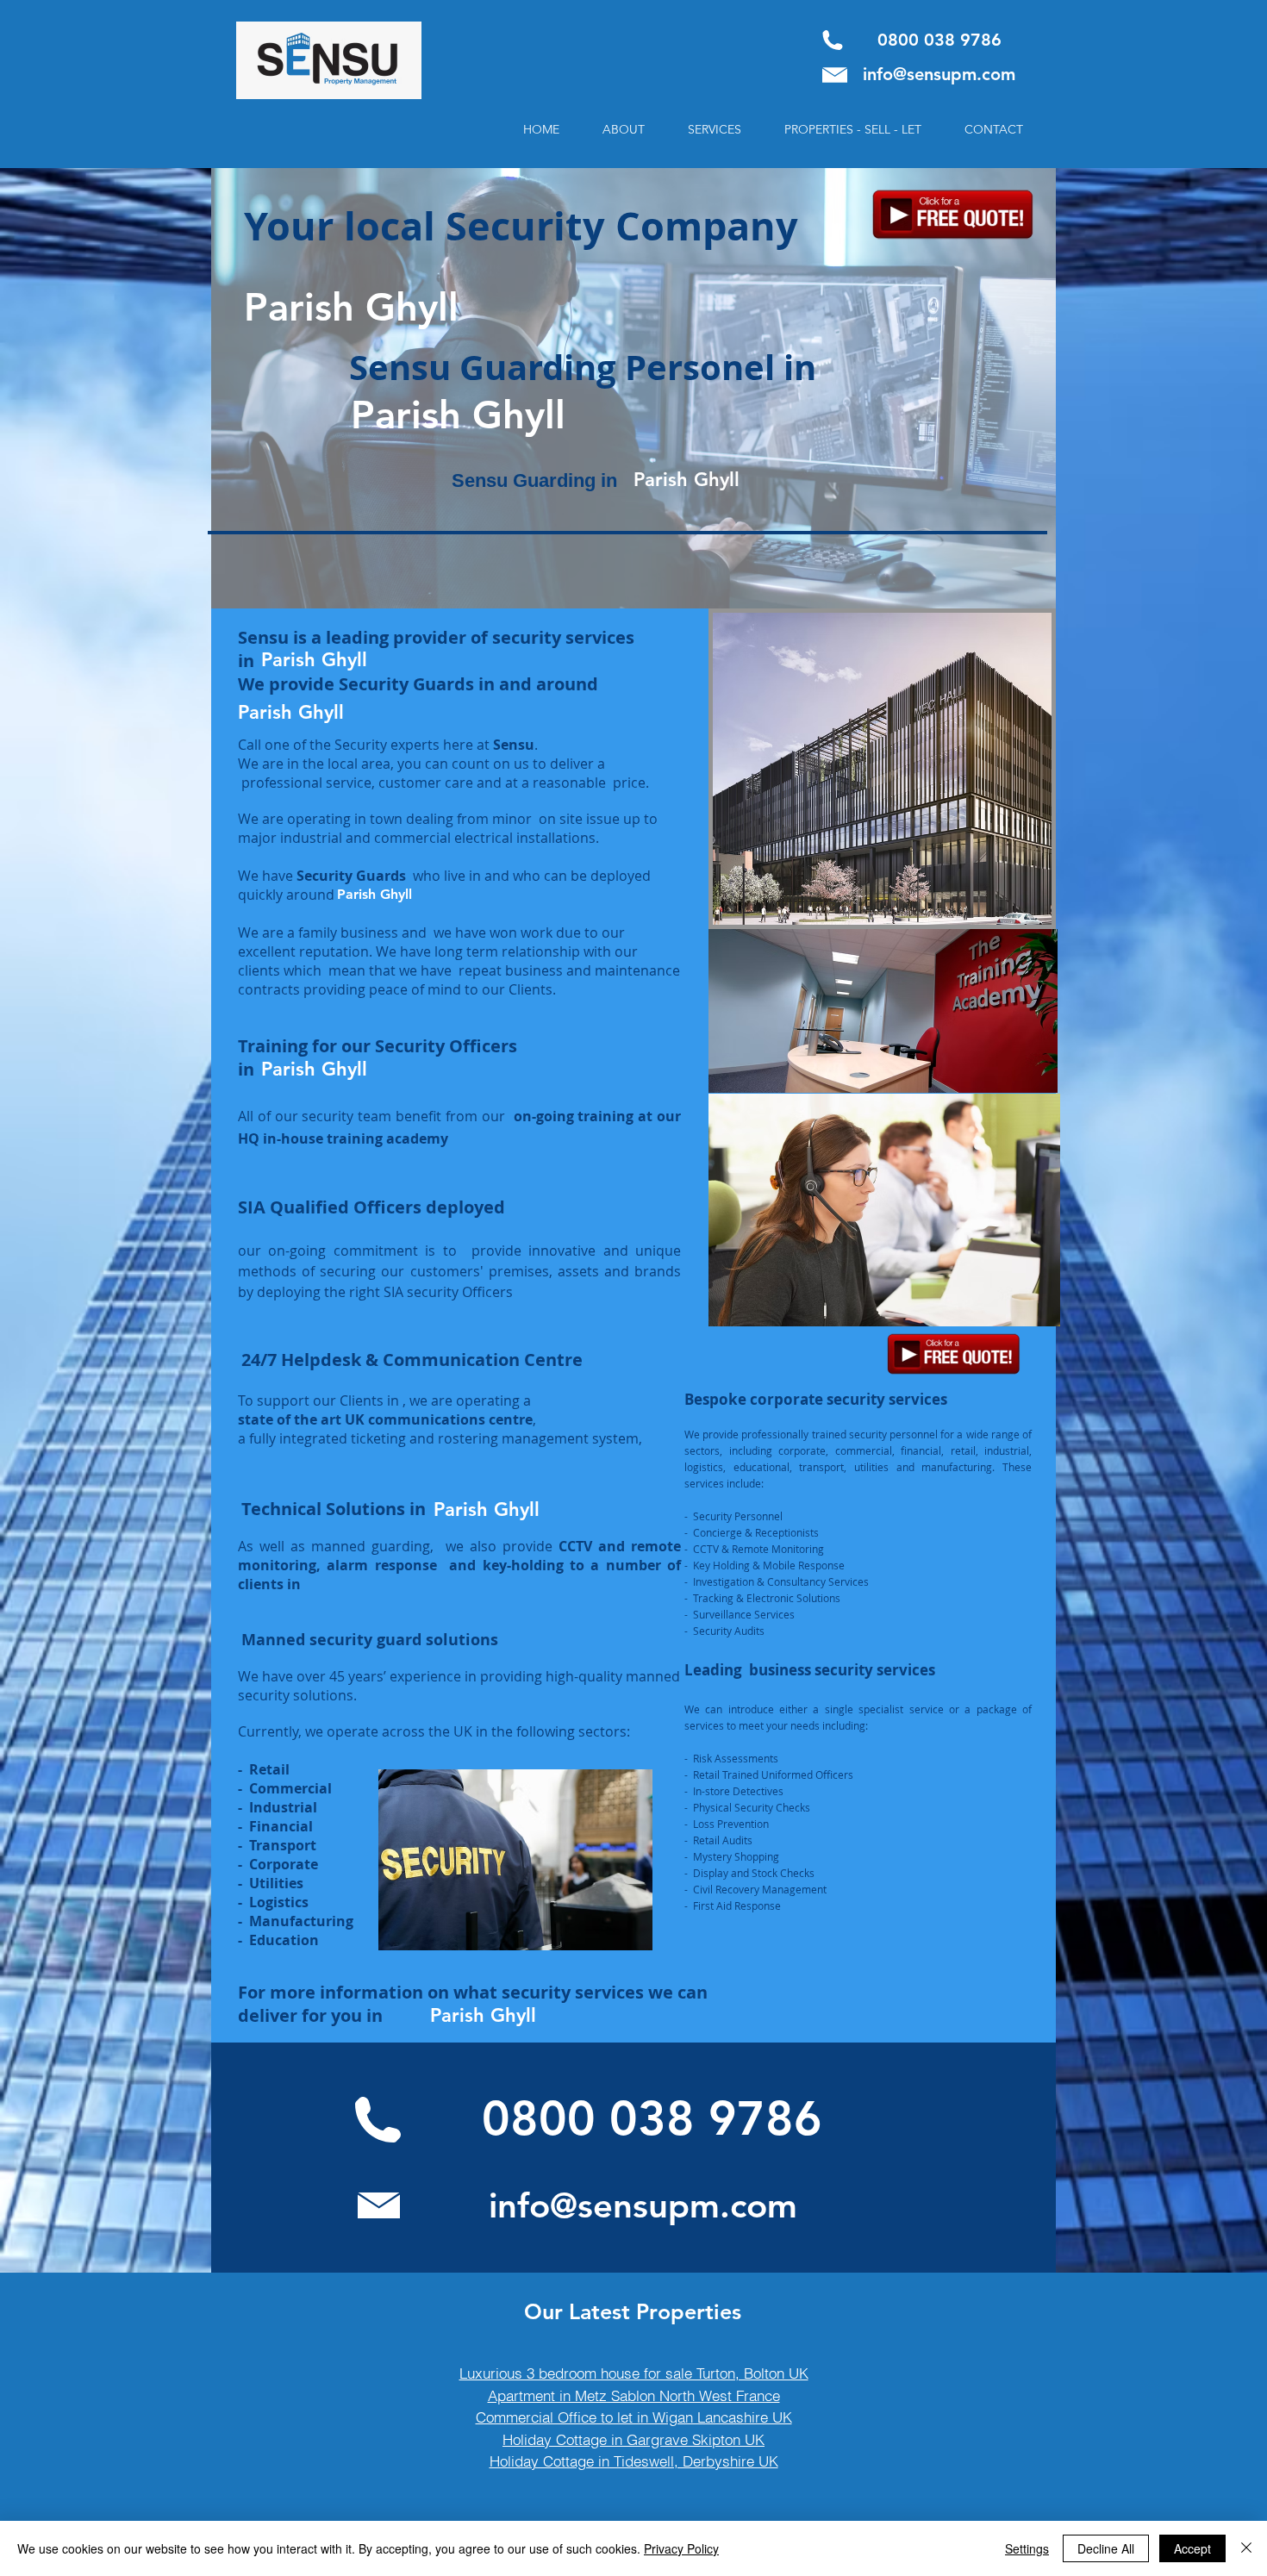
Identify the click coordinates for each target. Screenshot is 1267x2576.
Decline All (1106, 2548)
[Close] (1246, 2548)
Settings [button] (1027, 2548)
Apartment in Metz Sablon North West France (634, 2395)
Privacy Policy (681, 2548)
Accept (1192, 2548)
